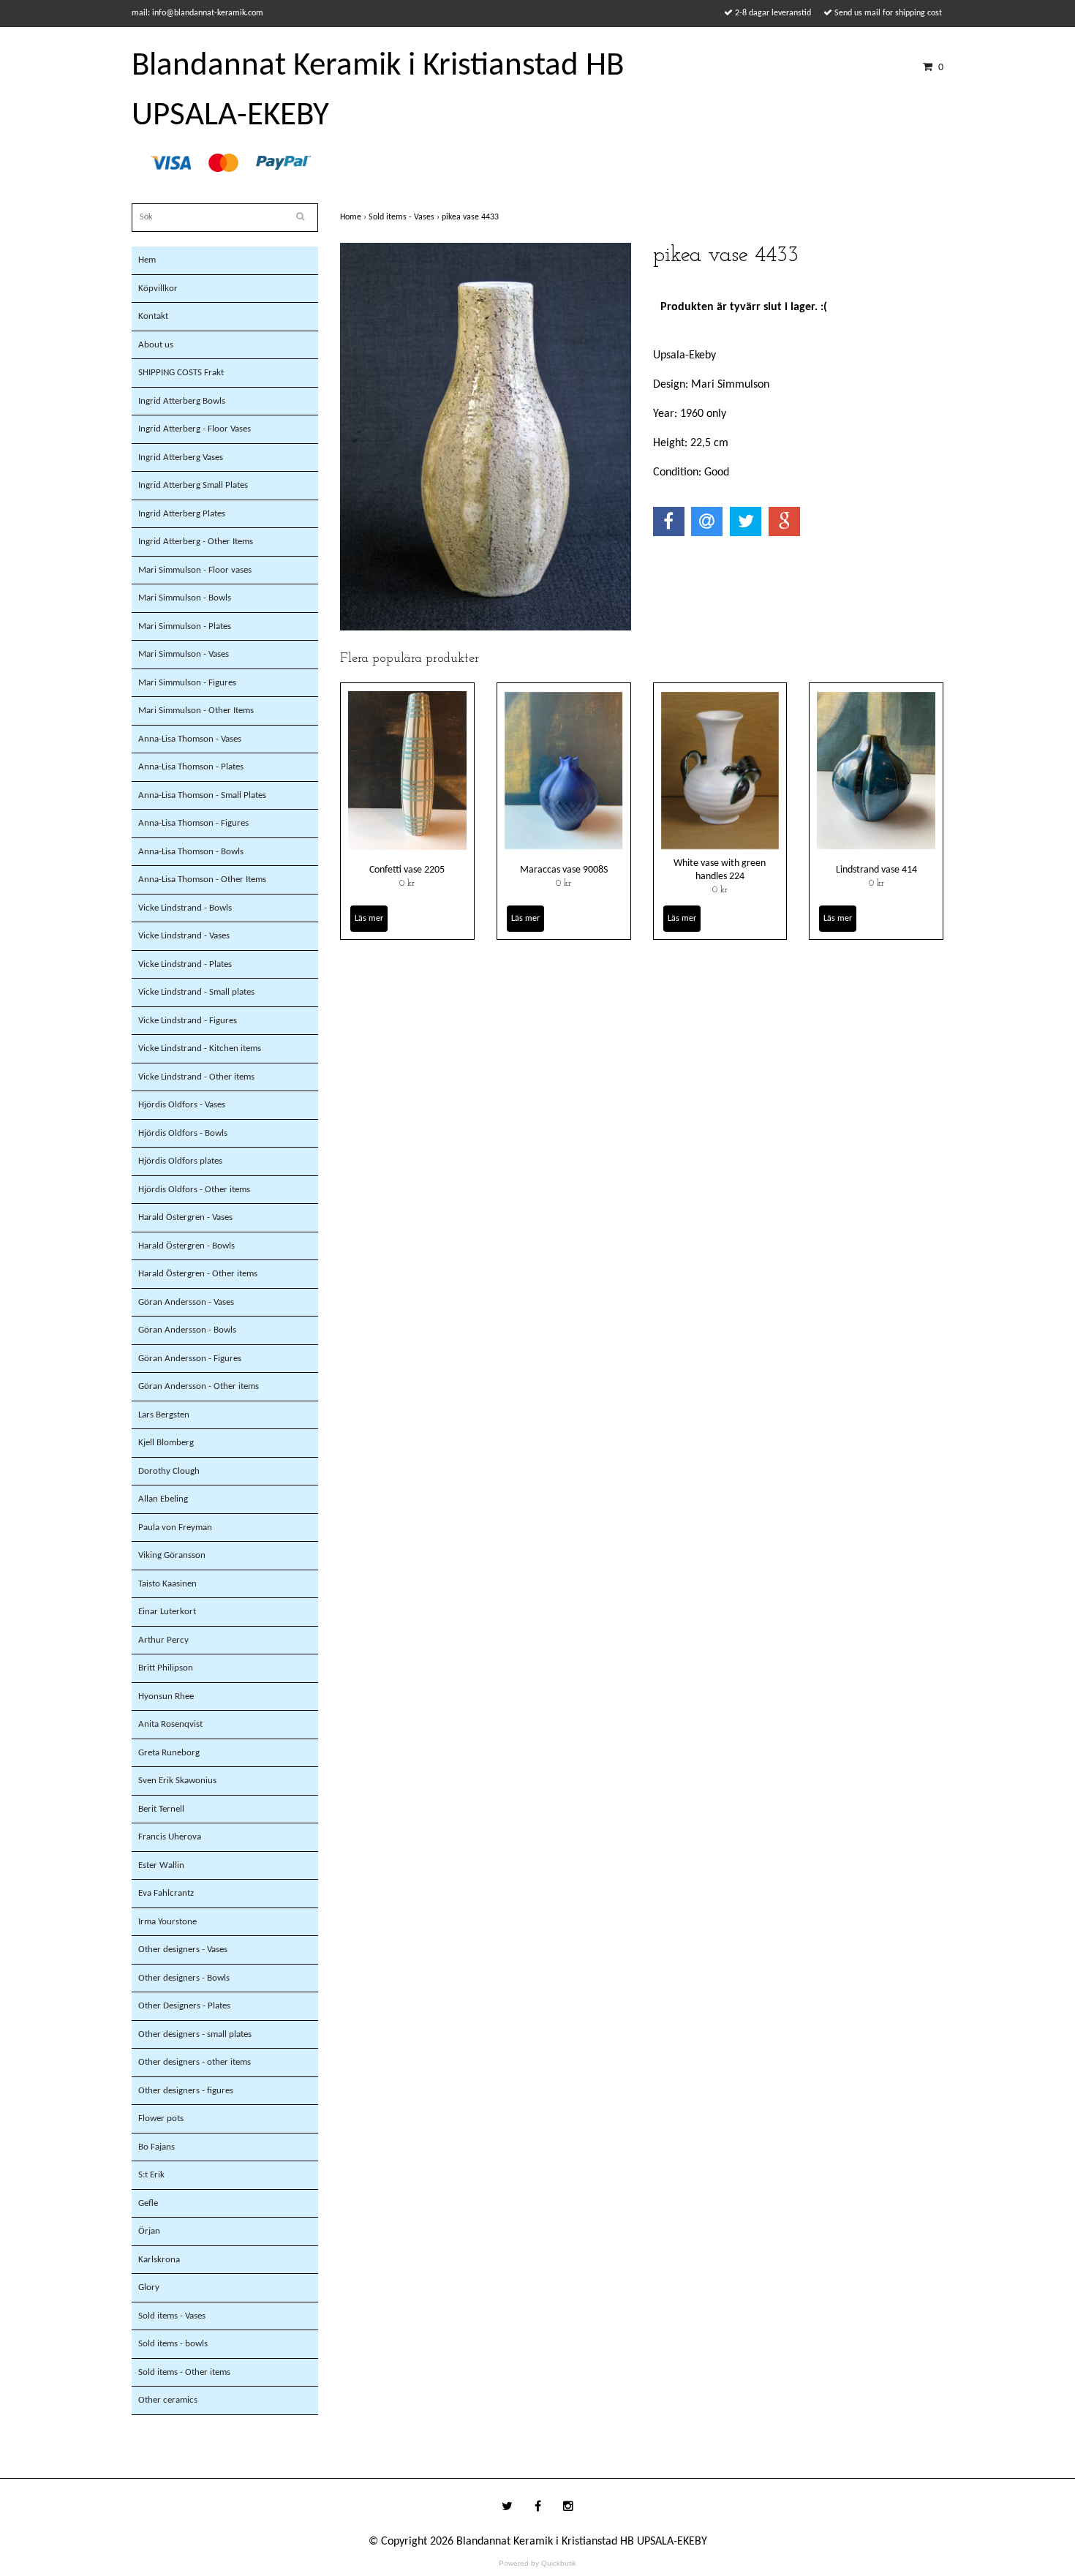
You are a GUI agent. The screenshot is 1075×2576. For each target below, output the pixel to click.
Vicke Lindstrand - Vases (184, 936)
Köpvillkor (158, 289)
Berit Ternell (161, 1809)
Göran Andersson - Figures (190, 1359)
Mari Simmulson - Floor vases (195, 570)
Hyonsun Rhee (166, 1696)
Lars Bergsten (164, 1415)
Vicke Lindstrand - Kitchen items (200, 1048)
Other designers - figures (186, 2091)
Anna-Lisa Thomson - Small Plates (202, 795)
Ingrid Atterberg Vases (181, 457)
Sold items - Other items (184, 2372)
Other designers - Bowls (184, 1978)
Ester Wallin (161, 1865)
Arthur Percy (163, 1640)
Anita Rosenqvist (170, 1724)
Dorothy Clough (169, 1471)
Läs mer (369, 919)
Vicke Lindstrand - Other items (196, 1077)
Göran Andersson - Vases (186, 1302)
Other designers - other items (195, 2062)
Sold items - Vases (172, 2316)
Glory (149, 2287)
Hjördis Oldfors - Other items (194, 1190)
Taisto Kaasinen (167, 1584)
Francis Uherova (170, 1837)
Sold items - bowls (173, 2344)
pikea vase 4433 (471, 217)
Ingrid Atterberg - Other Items (196, 542)
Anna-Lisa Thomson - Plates (191, 767)
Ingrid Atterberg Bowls (182, 401)
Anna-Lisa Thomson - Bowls (191, 852)
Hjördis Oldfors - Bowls (183, 1133)
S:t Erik (151, 2175)
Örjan (149, 2231)
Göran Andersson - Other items (199, 1386)
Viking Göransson (172, 1555)
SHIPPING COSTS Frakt (181, 373)
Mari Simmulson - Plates (185, 626)
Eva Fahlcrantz (166, 1893)
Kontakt (153, 316)
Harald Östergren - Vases (185, 1217)
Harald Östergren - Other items (198, 1274)
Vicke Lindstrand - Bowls (185, 908)
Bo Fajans (156, 2147)
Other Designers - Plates (184, 2006)
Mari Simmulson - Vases (184, 654)
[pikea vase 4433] (486, 437)
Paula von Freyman (175, 1528)
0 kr (407, 884)
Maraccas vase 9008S (564, 870)
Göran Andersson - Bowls (187, 1330)
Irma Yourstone (167, 1922)
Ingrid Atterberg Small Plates (193, 485)
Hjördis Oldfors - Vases (182, 1105)
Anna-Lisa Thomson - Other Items (202, 880)
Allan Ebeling (163, 1499)
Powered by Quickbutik (537, 2563)
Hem (147, 260)
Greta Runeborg (169, 1753)
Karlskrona (159, 2260)
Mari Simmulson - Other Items (196, 711)
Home (354, 217)
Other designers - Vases (183, 1950)
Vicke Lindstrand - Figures (188, 1021)
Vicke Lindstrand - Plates (185, 964)
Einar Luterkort (167, 1612)
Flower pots (161, 2119)
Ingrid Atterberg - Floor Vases (195, 429)
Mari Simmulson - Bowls (185, 598)
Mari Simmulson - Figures (187, 683)
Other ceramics (168, 2400)
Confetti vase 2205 (407, 870)
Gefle (148, 2203)
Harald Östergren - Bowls (186, 1246)
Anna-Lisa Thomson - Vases (190, 739)
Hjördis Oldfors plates (180, 1161)
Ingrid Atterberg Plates (182, 514)
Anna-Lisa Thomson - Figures (193, 823)
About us (156, 345)
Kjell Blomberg (166, 1443)
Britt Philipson (166, 1668)
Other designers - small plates (195, 2034)
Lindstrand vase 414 (876, 870)
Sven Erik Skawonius (177, 1781)
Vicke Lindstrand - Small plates (196, 992)
